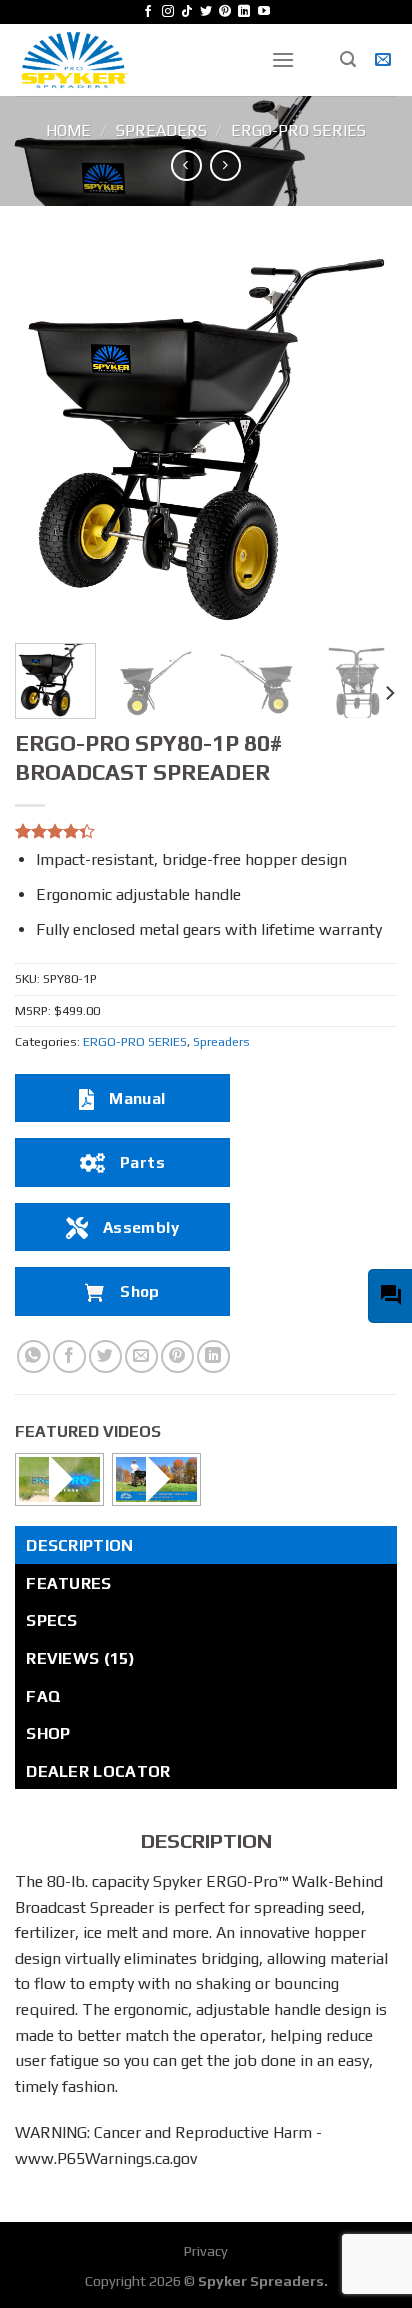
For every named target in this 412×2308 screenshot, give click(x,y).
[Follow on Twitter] (206, 12)
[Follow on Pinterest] (225, 12)
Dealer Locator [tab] (98, 1771)
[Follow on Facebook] (148, 12)
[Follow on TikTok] (187, 12)
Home (68, 130)
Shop (140, 1291)
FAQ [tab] (43, 1696)
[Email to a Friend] (141, 1356)
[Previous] (48, 437)
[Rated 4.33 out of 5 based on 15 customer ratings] (206, 831)
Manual (137, 1098)
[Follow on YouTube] (264, 12)
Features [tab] (69, 1583)
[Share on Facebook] (69, 1356)
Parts (142, 1162)
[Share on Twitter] (105, 1356)
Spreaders (161, 130)
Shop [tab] (48, 1733)
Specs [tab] (52, 1620)
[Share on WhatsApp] (33, 1356)
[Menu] (283, 59)
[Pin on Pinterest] (177, 1356)
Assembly (141, 1227)
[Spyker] (128, 60)
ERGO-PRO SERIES (298, 130)
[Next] (364, 437)
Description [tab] (80, 1545)
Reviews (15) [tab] (80, 1658)
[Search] (348, 59)
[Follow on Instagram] (168, 12)
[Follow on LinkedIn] (244, 12)
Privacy (206, 2251)
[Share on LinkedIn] (213, 1356)
